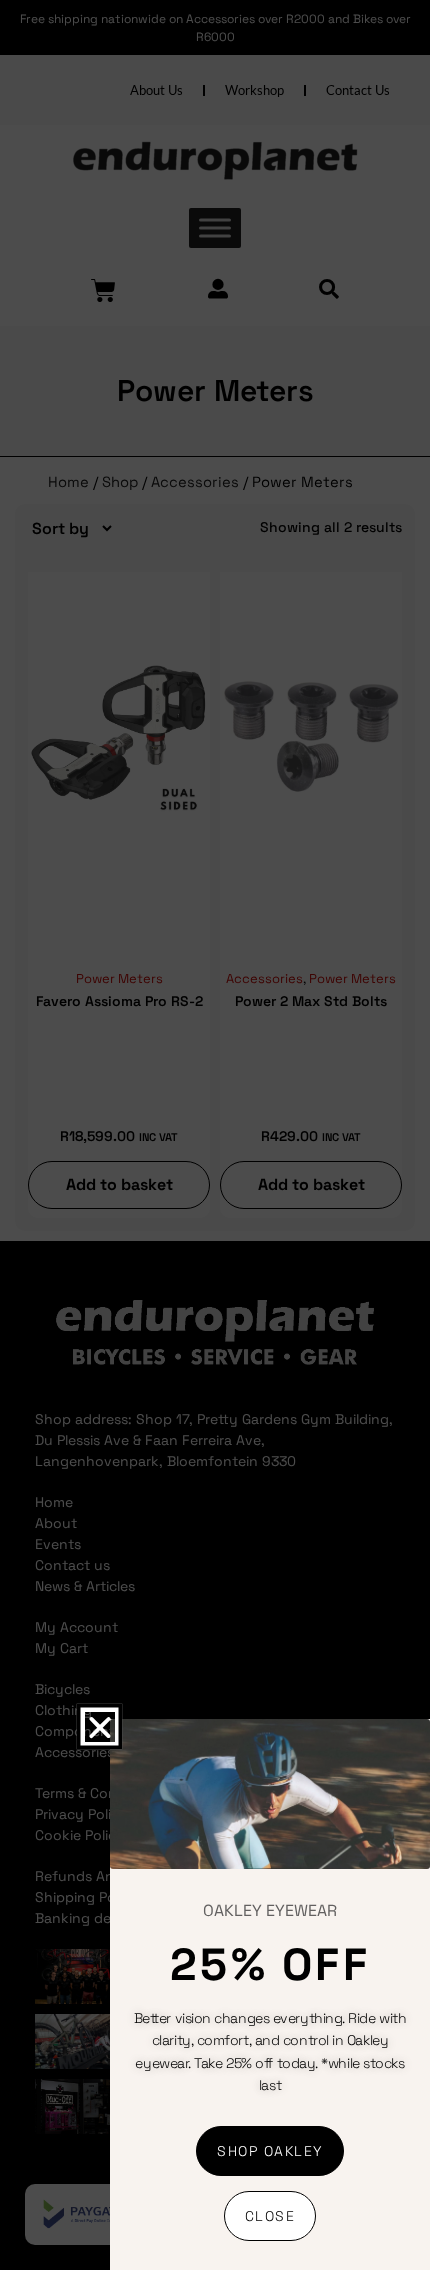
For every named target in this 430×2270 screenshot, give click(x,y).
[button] (99, 1727)
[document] (215, 1135)
